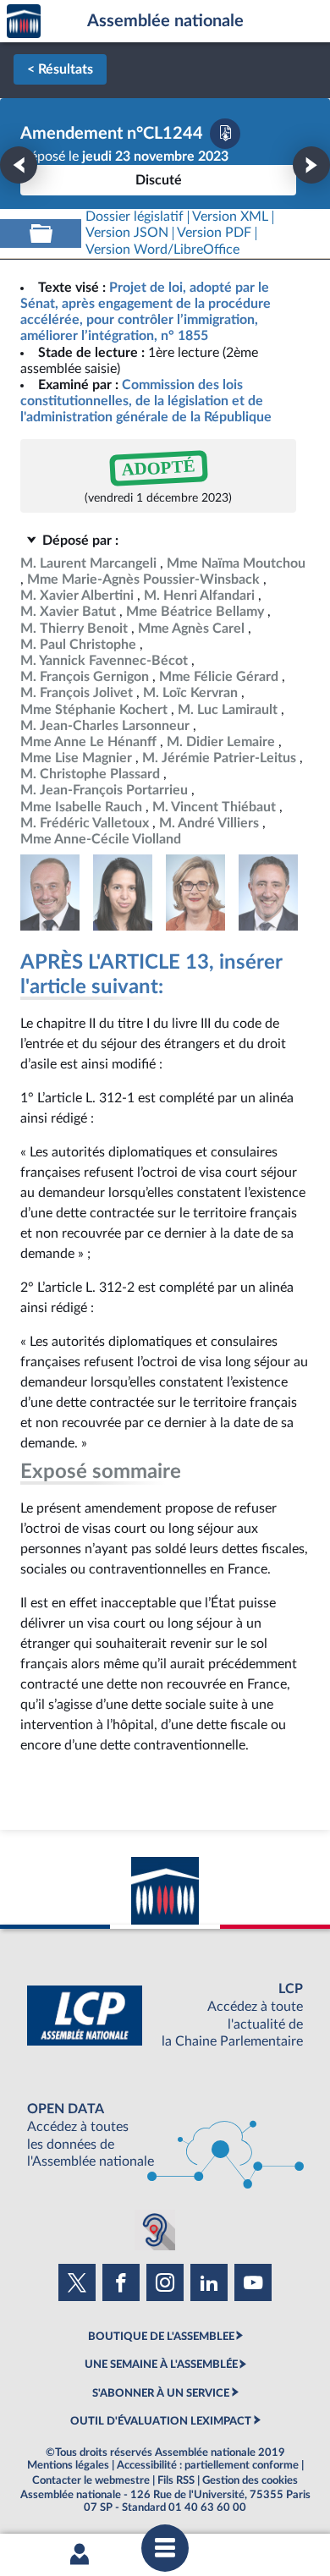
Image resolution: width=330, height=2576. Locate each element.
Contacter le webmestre (91, 2480)
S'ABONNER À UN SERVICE (161, 2393)
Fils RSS (176, 2480)
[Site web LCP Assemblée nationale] (165, 2016)
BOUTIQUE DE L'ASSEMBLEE (161, 2337)
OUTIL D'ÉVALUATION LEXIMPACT (161, 2421)
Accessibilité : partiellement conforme (208, 2465)
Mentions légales (68, 2465)
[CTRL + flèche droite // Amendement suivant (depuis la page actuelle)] (311, 165)
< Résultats (60, 69)
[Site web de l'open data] (165, 2136)
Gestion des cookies (250, 2480)
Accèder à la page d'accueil (24, 22)
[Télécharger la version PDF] (225, 134)
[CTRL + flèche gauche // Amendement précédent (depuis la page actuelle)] (19, 165)
